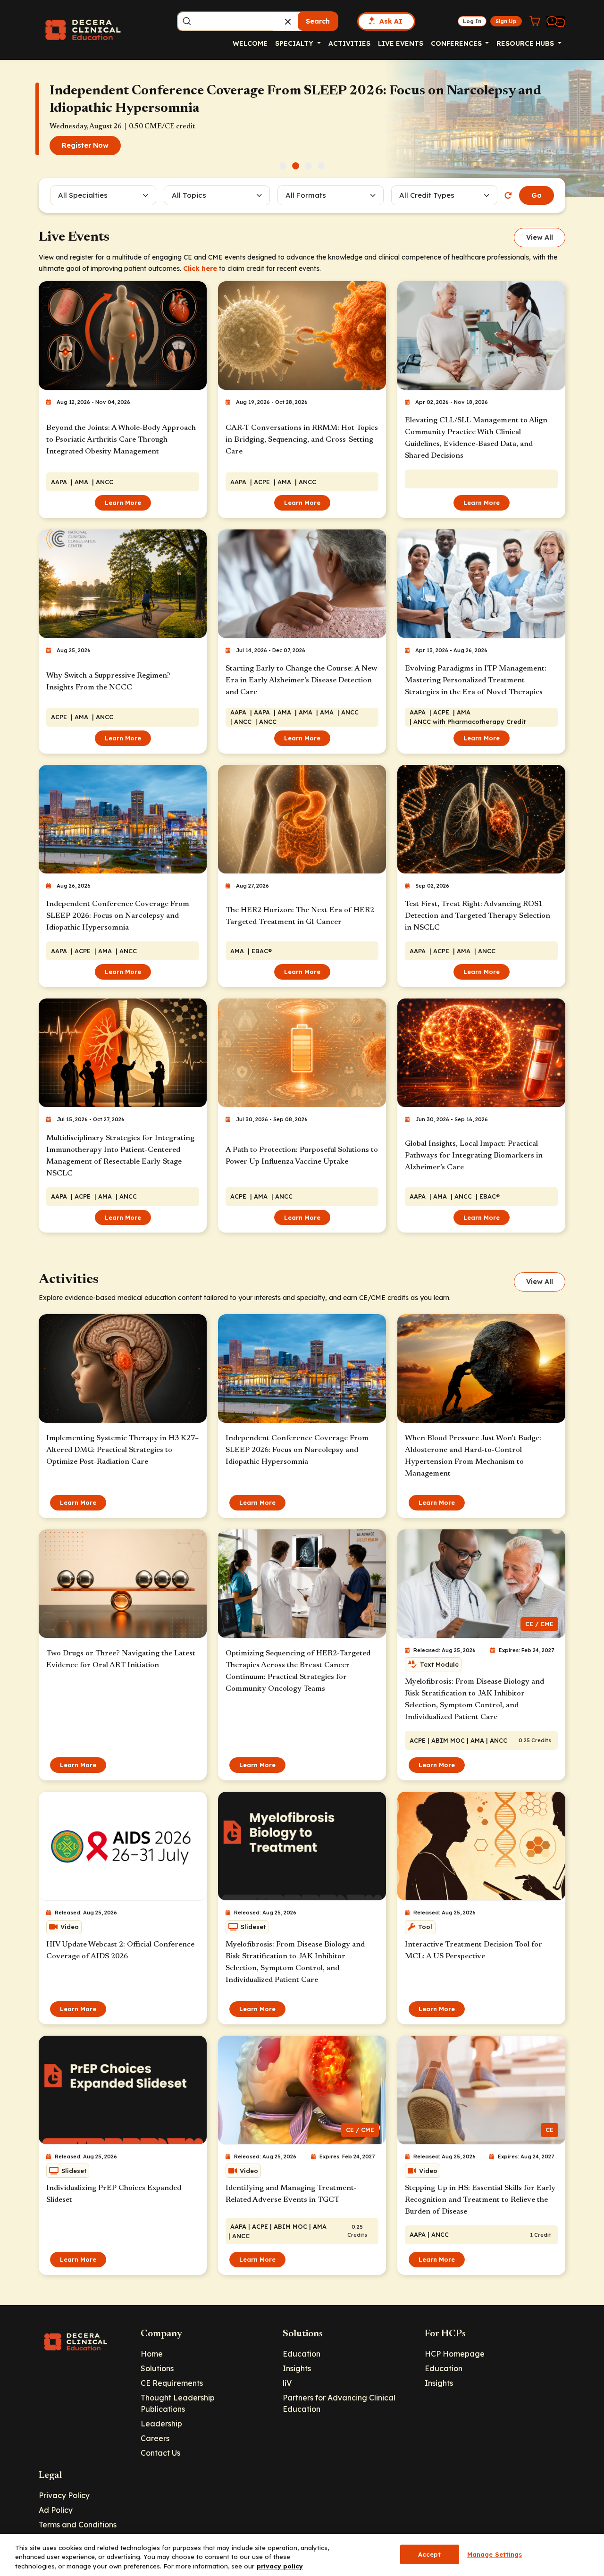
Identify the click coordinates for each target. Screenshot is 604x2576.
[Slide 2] (296, 166)
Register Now (85, 145)
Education (302, 2354)
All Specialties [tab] (83, 195)
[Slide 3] (308, 166)
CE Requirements (172, 2383)
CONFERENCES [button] (457, 43)
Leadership (161, 2424)
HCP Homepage (455, 2354)
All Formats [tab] (307, 195)
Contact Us (160, 2453)
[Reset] (508, 195)
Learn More (123, 503)
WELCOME (250, 43)
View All (540, 237)
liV (287, 2383)
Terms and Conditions (78, 2525)
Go (537, 195)
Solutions (157, 2368)
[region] (302, 2555)
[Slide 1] (283, 166)
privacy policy (280, 2566)
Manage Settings (495, 2554)
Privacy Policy (64, 2495)
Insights (297, 2368)
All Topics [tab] (189, 195)
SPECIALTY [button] (295, 43)
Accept (430, 2554)
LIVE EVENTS (401, 43)
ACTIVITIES (349, 43)
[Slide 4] (321, 166)
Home (152, 2354)
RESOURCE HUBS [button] (526, 43)
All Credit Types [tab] (427, 195)
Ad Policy (56, 2510)
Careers (155, 2438)
